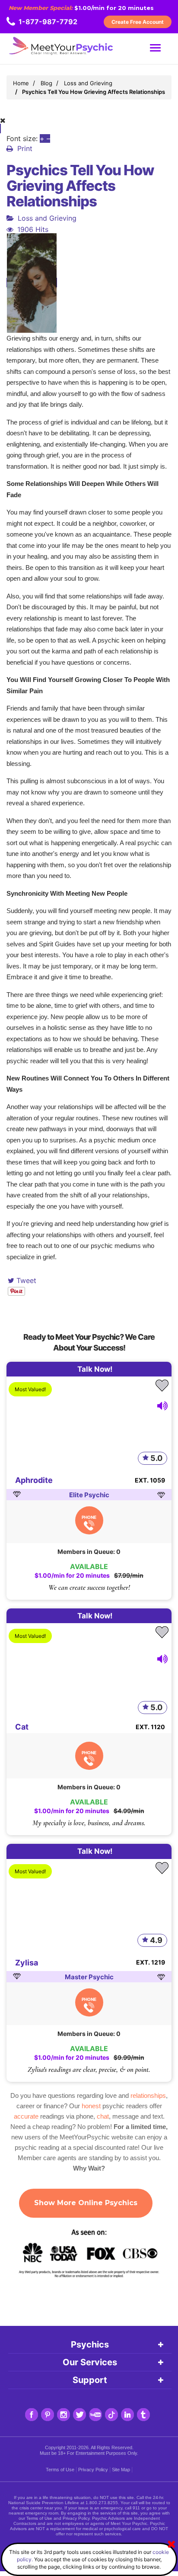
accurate (26, 2116)
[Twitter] (79, 2415)
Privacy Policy (93, 2470)
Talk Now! (95, 1369)
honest (91, 2106)
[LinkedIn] (127, 2415)
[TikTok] (111, 2415)
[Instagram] (64, 2415)
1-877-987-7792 (48, 22)
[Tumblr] (143, 2415)
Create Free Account (138, 22)
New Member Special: (41, 8)
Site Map (121, 2470)
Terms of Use (60, 2470)
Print (25, 148)
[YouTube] (95, 2415)
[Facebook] (32, 2415)
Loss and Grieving (47, 218)
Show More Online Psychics (86, 2203)
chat (103, 2116)
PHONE (89, 1517)
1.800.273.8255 (102, 2503)
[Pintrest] (48, 2415)
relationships (148, 2095)
